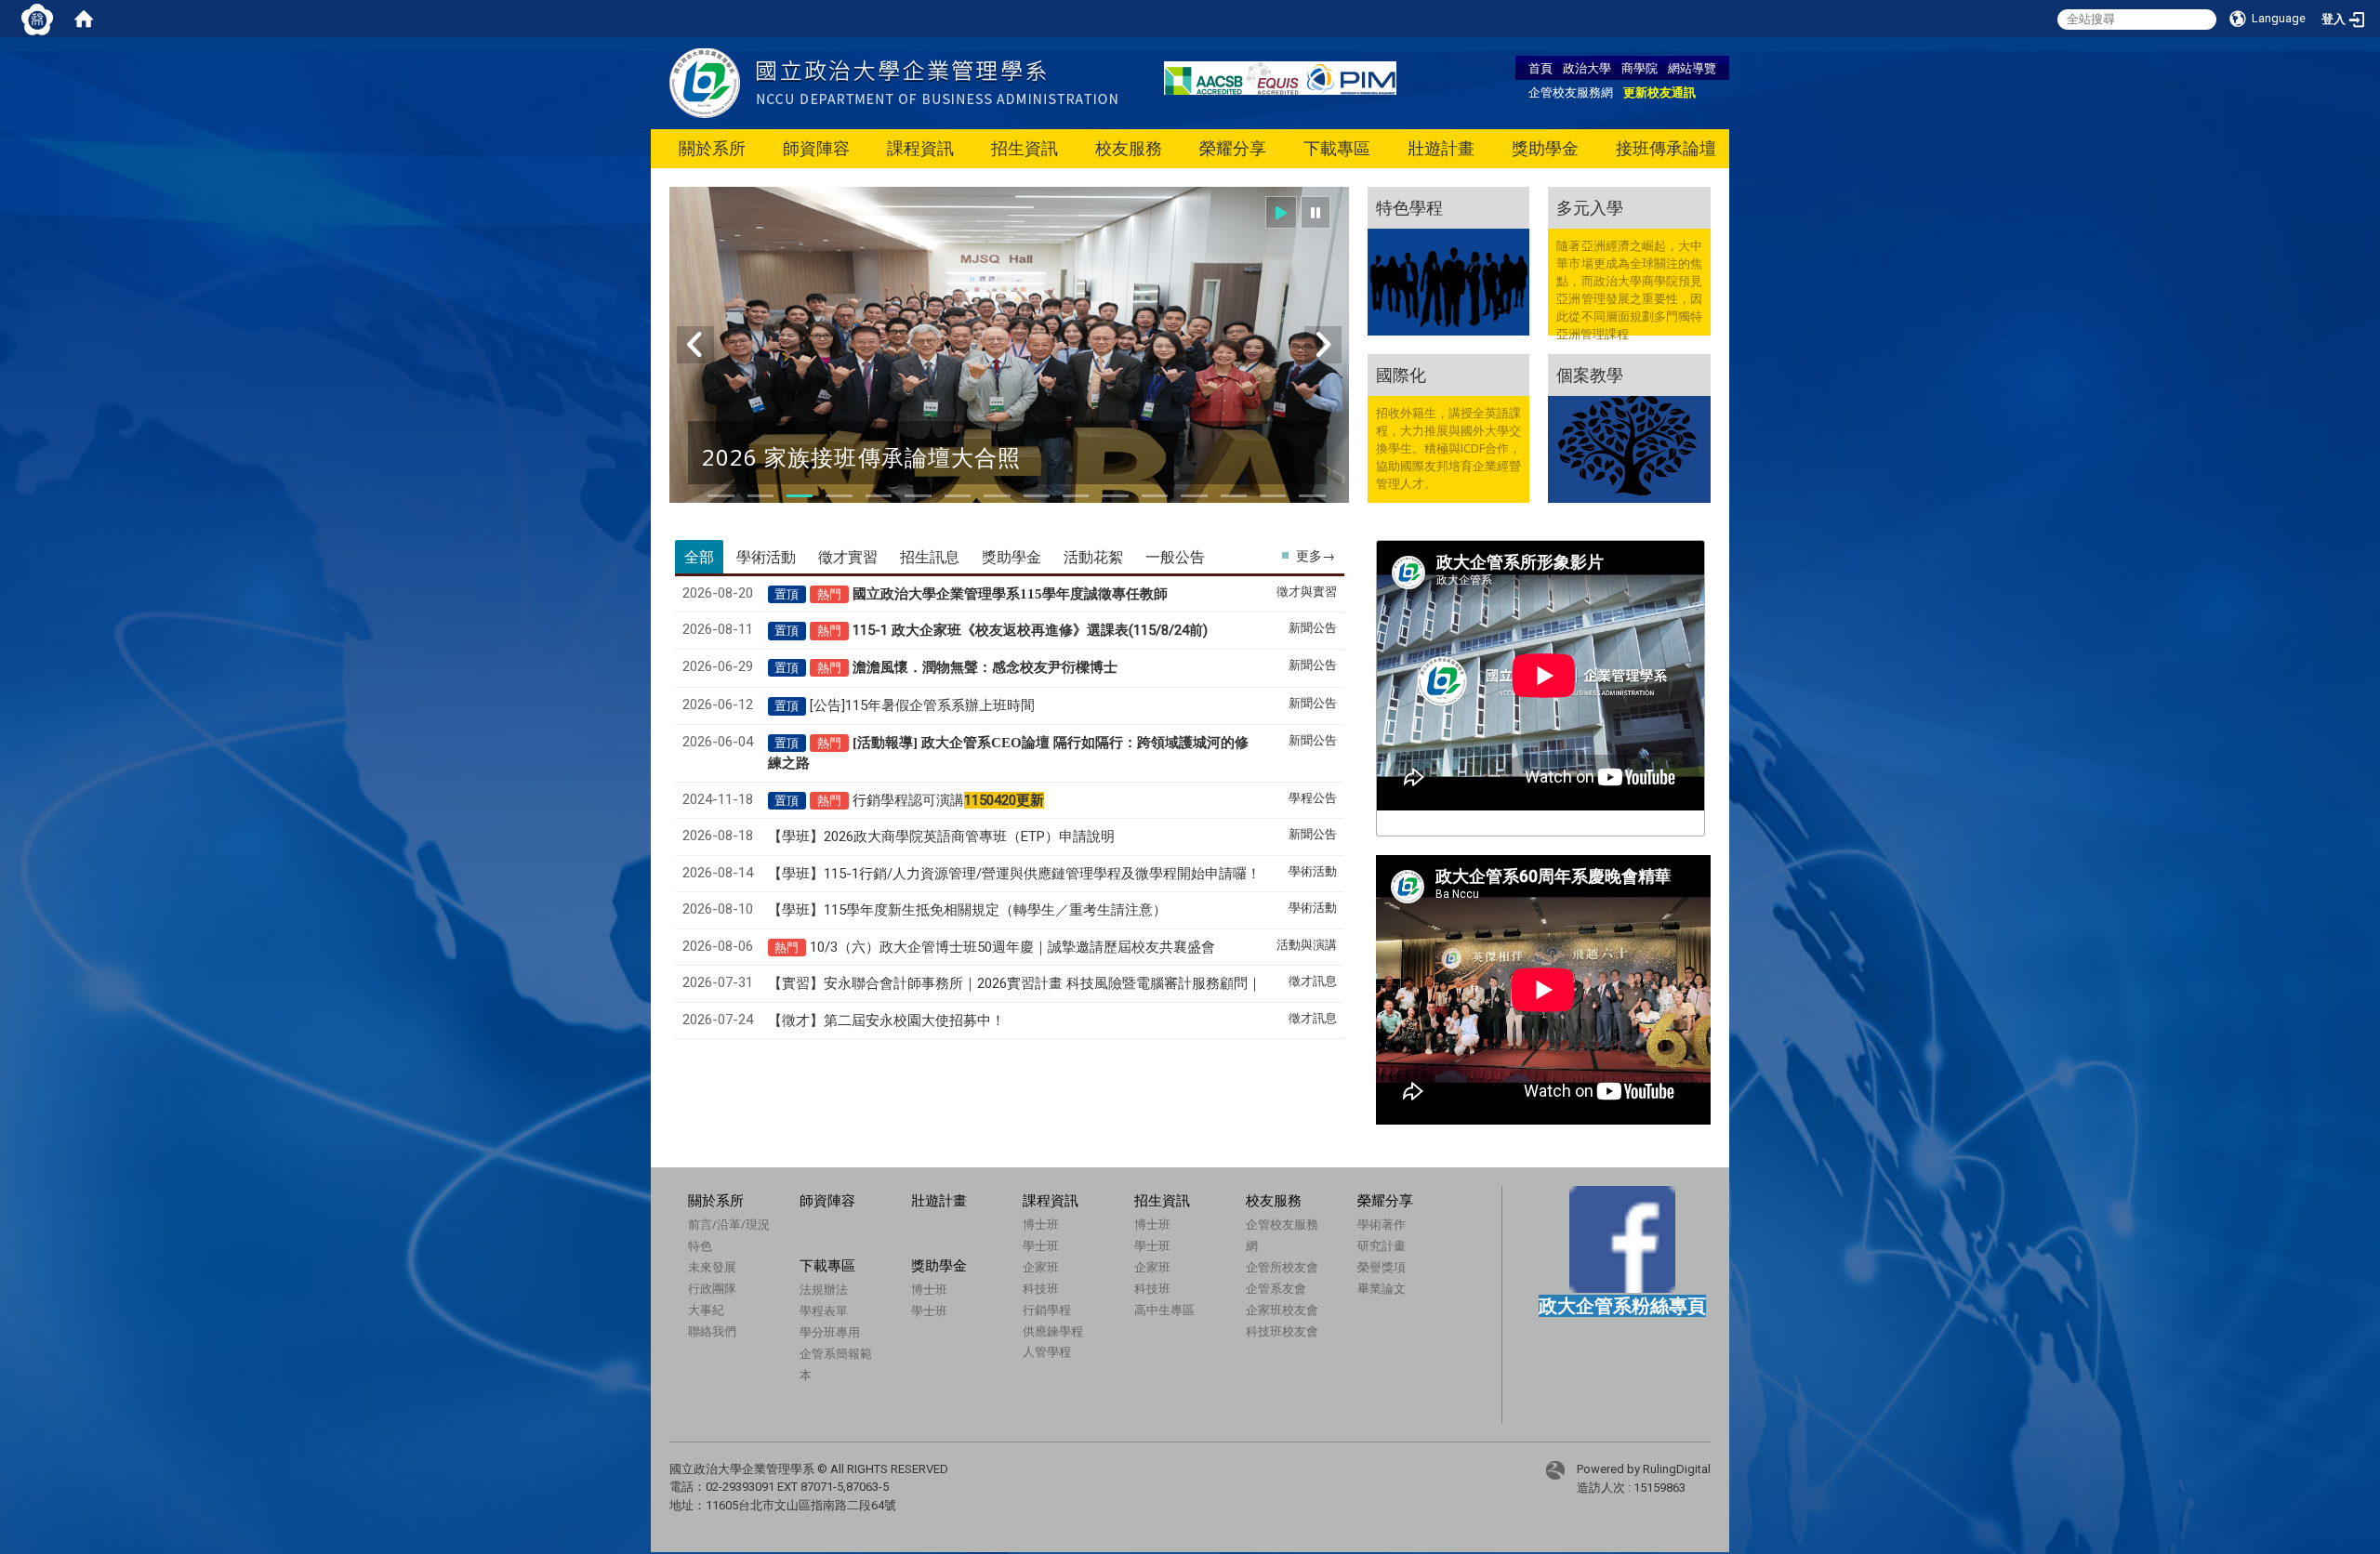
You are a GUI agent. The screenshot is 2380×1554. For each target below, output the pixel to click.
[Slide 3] (800, 496)
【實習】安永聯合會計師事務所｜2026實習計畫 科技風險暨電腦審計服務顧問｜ (1015, 983)
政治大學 (1587, 68)
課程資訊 (920, 148)
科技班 (1041, 1288)
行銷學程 (1047, 1310)
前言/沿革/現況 (729, 1224)
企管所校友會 (1282, 1267)
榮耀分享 (1233, 148)
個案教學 (1590, 375)
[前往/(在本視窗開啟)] (893, 82)
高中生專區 (1164, 1310)
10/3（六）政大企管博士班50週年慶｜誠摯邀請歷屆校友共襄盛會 (1012, 947)
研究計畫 (1382, 1245)
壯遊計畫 (1441, 148)
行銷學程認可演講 (948, 800)
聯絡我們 (712, 1331)
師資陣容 (816, 148)
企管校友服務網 (1571, 92)
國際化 (1401, 375)
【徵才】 (886, 1021)
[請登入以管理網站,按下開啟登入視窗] (37, 19)
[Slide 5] (879, 496)
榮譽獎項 (1382, 1267)
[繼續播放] (1281, 212)
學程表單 (824, 1310)
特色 (700, 1245)
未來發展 (712, 1267)
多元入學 (1590, 207)
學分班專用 (830, 1332)
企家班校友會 (1282, 1310)
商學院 (1640, 68)
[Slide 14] (1234, 496)
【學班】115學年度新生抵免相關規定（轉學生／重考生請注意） (967, 910)
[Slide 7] (958, 496)
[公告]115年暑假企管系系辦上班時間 (922, 705)
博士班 (1041, 1224)
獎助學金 (1545, 148)
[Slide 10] (1076, 496)
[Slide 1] (721, 496)
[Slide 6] (918, 496)
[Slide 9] (1037, 496)
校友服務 (1129, 148)
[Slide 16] (1312, 496)
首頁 (1540, 68)
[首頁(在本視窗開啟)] (84, 19)
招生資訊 (1025, 148)
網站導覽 (1692, 68)
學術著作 (1382, 1224)
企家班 (1041, 1267)
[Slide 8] (997, 496)
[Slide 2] (760, 496)
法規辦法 (824, 1289)
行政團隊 (712, 1288)
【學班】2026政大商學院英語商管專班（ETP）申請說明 (941, 836)
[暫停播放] (1316, 212)
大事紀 (706, 1310)
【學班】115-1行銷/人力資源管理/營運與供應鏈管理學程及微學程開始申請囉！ (1014, 874)
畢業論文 (1382, 1288)
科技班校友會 (1282, 1331)
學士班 (1041, 1245)
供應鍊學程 (1053, 1331)
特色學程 (1409, 207)
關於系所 (712, 148)
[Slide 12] (1155, 496)
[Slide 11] (1115, 496)
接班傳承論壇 (1666, 148)
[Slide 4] (839, 496)
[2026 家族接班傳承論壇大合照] (1009, 356)
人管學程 (1047, 1351)
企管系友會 (1276, 1288)
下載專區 (1337, 148)
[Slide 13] (1194, 496)
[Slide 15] (1273, 496)
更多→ (1316, 556)
